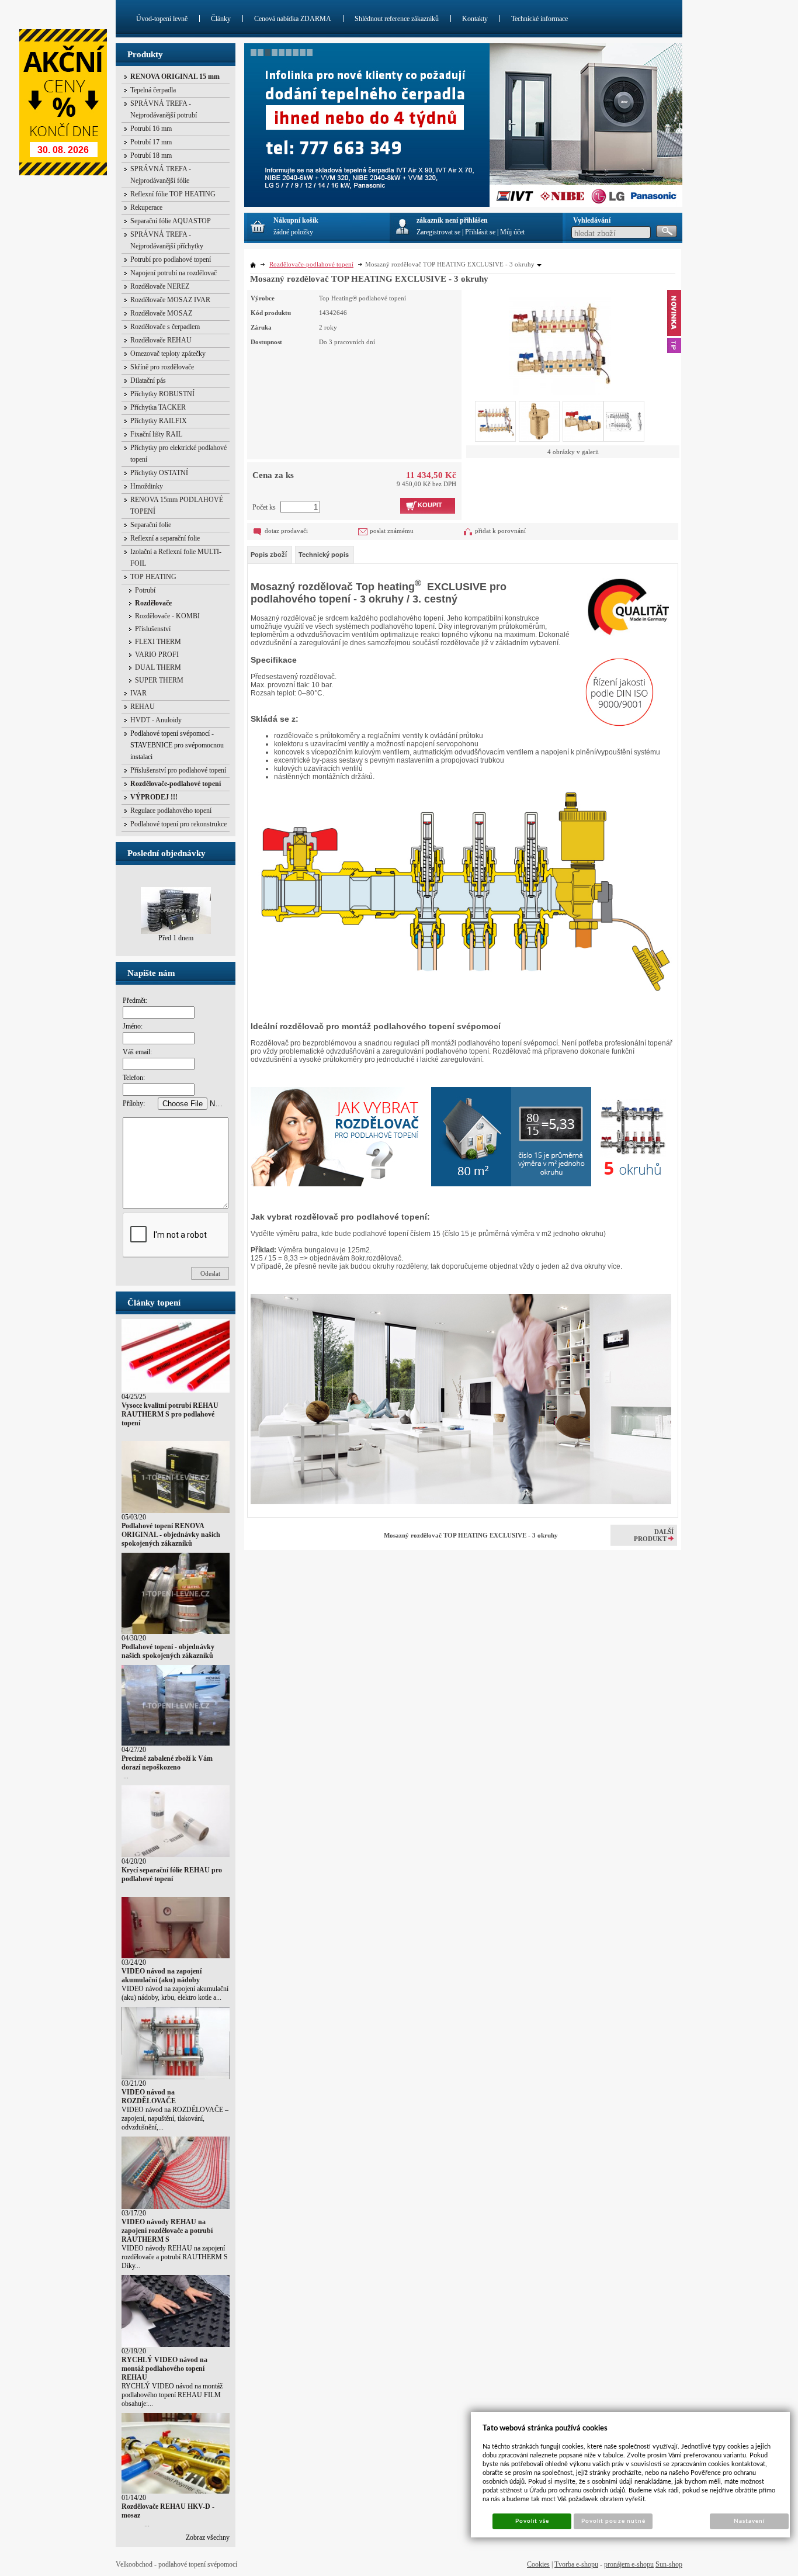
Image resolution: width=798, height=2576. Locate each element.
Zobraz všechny (208, 2537)
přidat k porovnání (500, 531)
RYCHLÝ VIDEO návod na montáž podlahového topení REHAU (164, 2369)
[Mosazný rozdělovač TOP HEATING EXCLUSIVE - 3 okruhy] (560, 342)
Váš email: (137, 1052)
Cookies (538, 2564)
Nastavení (749, 2521)
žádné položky (293, 232)
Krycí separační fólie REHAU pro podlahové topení (172, 1874)
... (125, 1776)
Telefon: (134, 1078)
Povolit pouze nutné (613, 2521)
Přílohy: (134, 1103)
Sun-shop (669, 2564)
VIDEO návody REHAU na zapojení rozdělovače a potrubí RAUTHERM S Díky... (175, 2257)
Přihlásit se (480, 232)
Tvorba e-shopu (576, 2564)
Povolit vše (532, 2521)
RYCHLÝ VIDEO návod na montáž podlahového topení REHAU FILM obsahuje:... (172, 2395)
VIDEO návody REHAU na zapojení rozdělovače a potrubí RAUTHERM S (167, 2231)
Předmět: (135, 1000)
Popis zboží (269, 555)
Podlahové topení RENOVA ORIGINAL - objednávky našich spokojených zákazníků (171, 1535)
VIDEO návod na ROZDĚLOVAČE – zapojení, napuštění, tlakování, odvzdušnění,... (175, 2118)
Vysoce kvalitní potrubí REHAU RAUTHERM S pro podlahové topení (170, 1414)
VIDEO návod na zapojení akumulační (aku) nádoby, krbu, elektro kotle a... (175, 1993)
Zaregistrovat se (438, 232)
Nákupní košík (296, 220)
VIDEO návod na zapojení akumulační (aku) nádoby (162, 1976)
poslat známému (392, 531)
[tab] (270, 555)
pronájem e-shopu (629, 2564)
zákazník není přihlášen (452, 220)
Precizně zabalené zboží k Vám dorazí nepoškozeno (167, 1763)
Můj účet (512, 232)
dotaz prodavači (286, 531)
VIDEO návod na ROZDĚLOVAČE (149, 2097)
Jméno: (133, 1026)
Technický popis (324, 555)
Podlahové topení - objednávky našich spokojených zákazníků (168, 1651)
